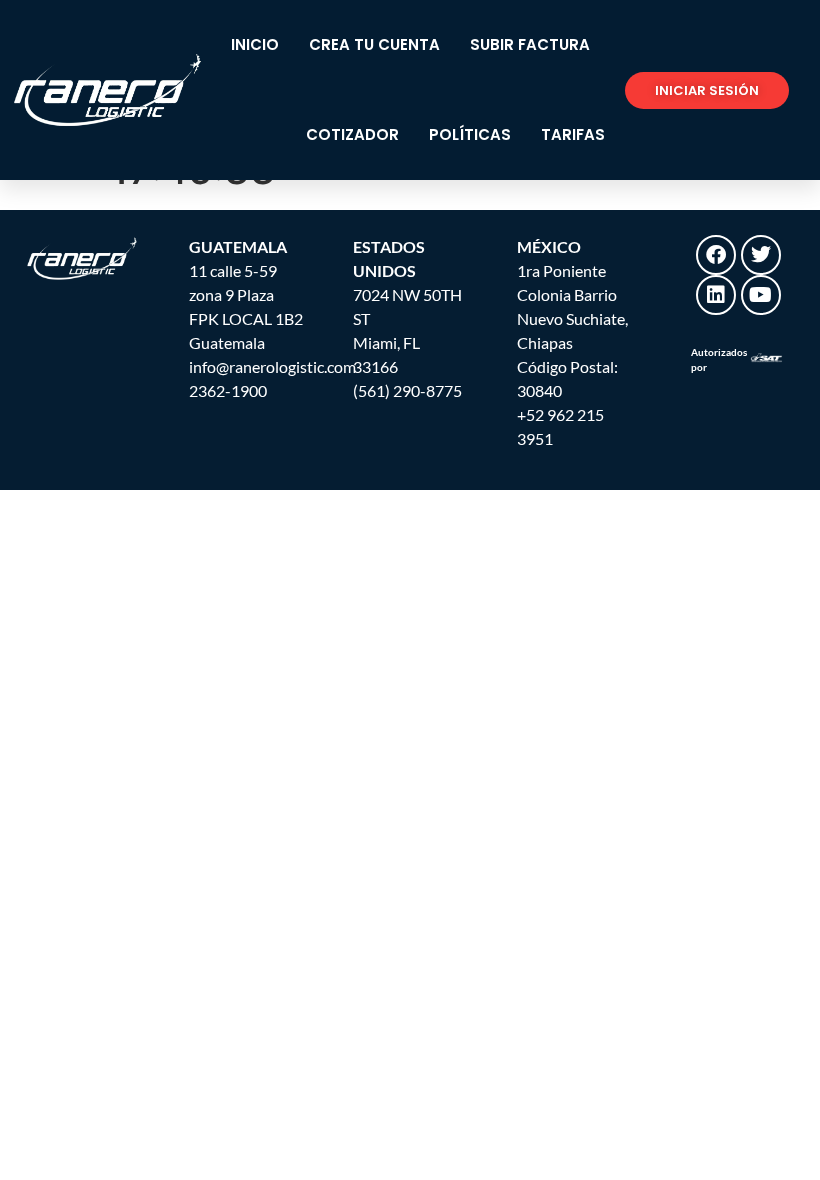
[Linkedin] (716, 295)
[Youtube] (761, 295)
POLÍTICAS (470, 134)
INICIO (255, 44)
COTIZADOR (352, 134)
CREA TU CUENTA (374, 44)
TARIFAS (573, 134)
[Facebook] (716, 255)
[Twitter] (761, 255)
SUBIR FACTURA (530, 44)
